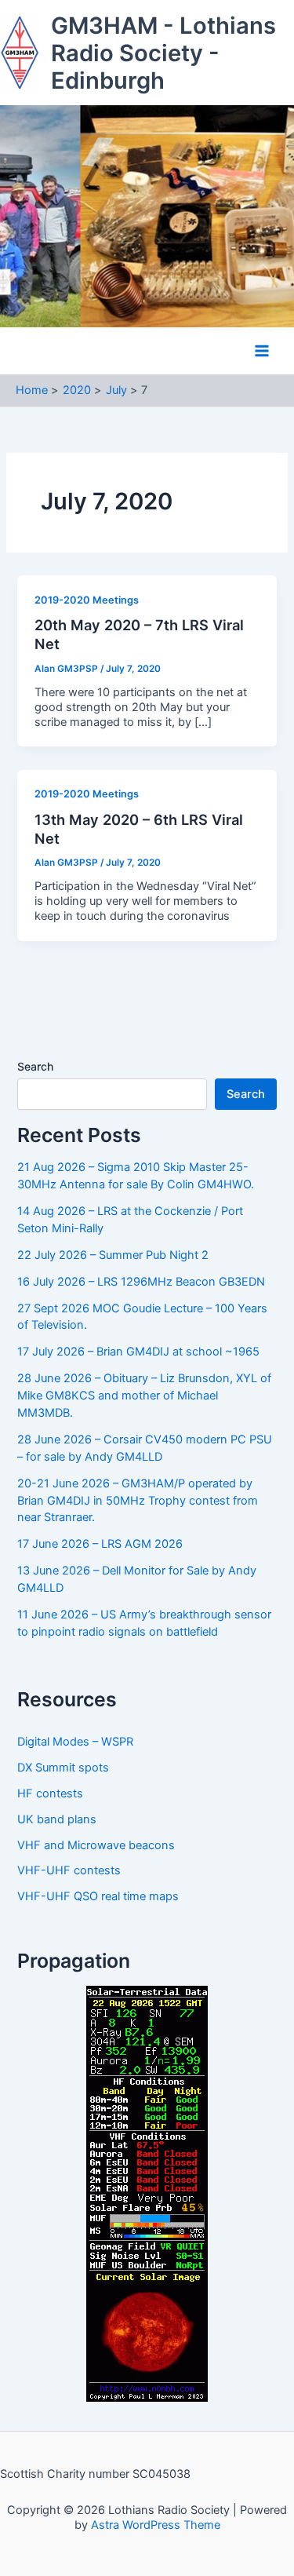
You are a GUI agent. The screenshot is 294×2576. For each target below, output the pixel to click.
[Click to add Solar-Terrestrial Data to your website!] (147, 2193)
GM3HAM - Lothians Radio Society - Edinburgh (163, 53)
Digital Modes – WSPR (75, 1742)
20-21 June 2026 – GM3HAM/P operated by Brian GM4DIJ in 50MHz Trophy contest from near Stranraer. (138, 1501)
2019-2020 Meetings (87, 600)
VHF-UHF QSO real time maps (98, 1896)
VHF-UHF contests (69, 1870)
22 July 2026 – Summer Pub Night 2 (113, 1255)
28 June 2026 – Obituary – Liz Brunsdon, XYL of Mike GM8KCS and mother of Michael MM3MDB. (144, 1396)
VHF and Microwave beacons (96, 1845)
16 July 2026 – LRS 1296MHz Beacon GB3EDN (141, 1282)
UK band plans (57, 1819)
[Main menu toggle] (262, 351)
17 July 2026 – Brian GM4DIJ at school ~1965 (138, 1352)
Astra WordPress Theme (156, 2525)
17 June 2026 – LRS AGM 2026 (100, 1544)
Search (35, 1066)
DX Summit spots (63, 1768)
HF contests (50, 1793)
